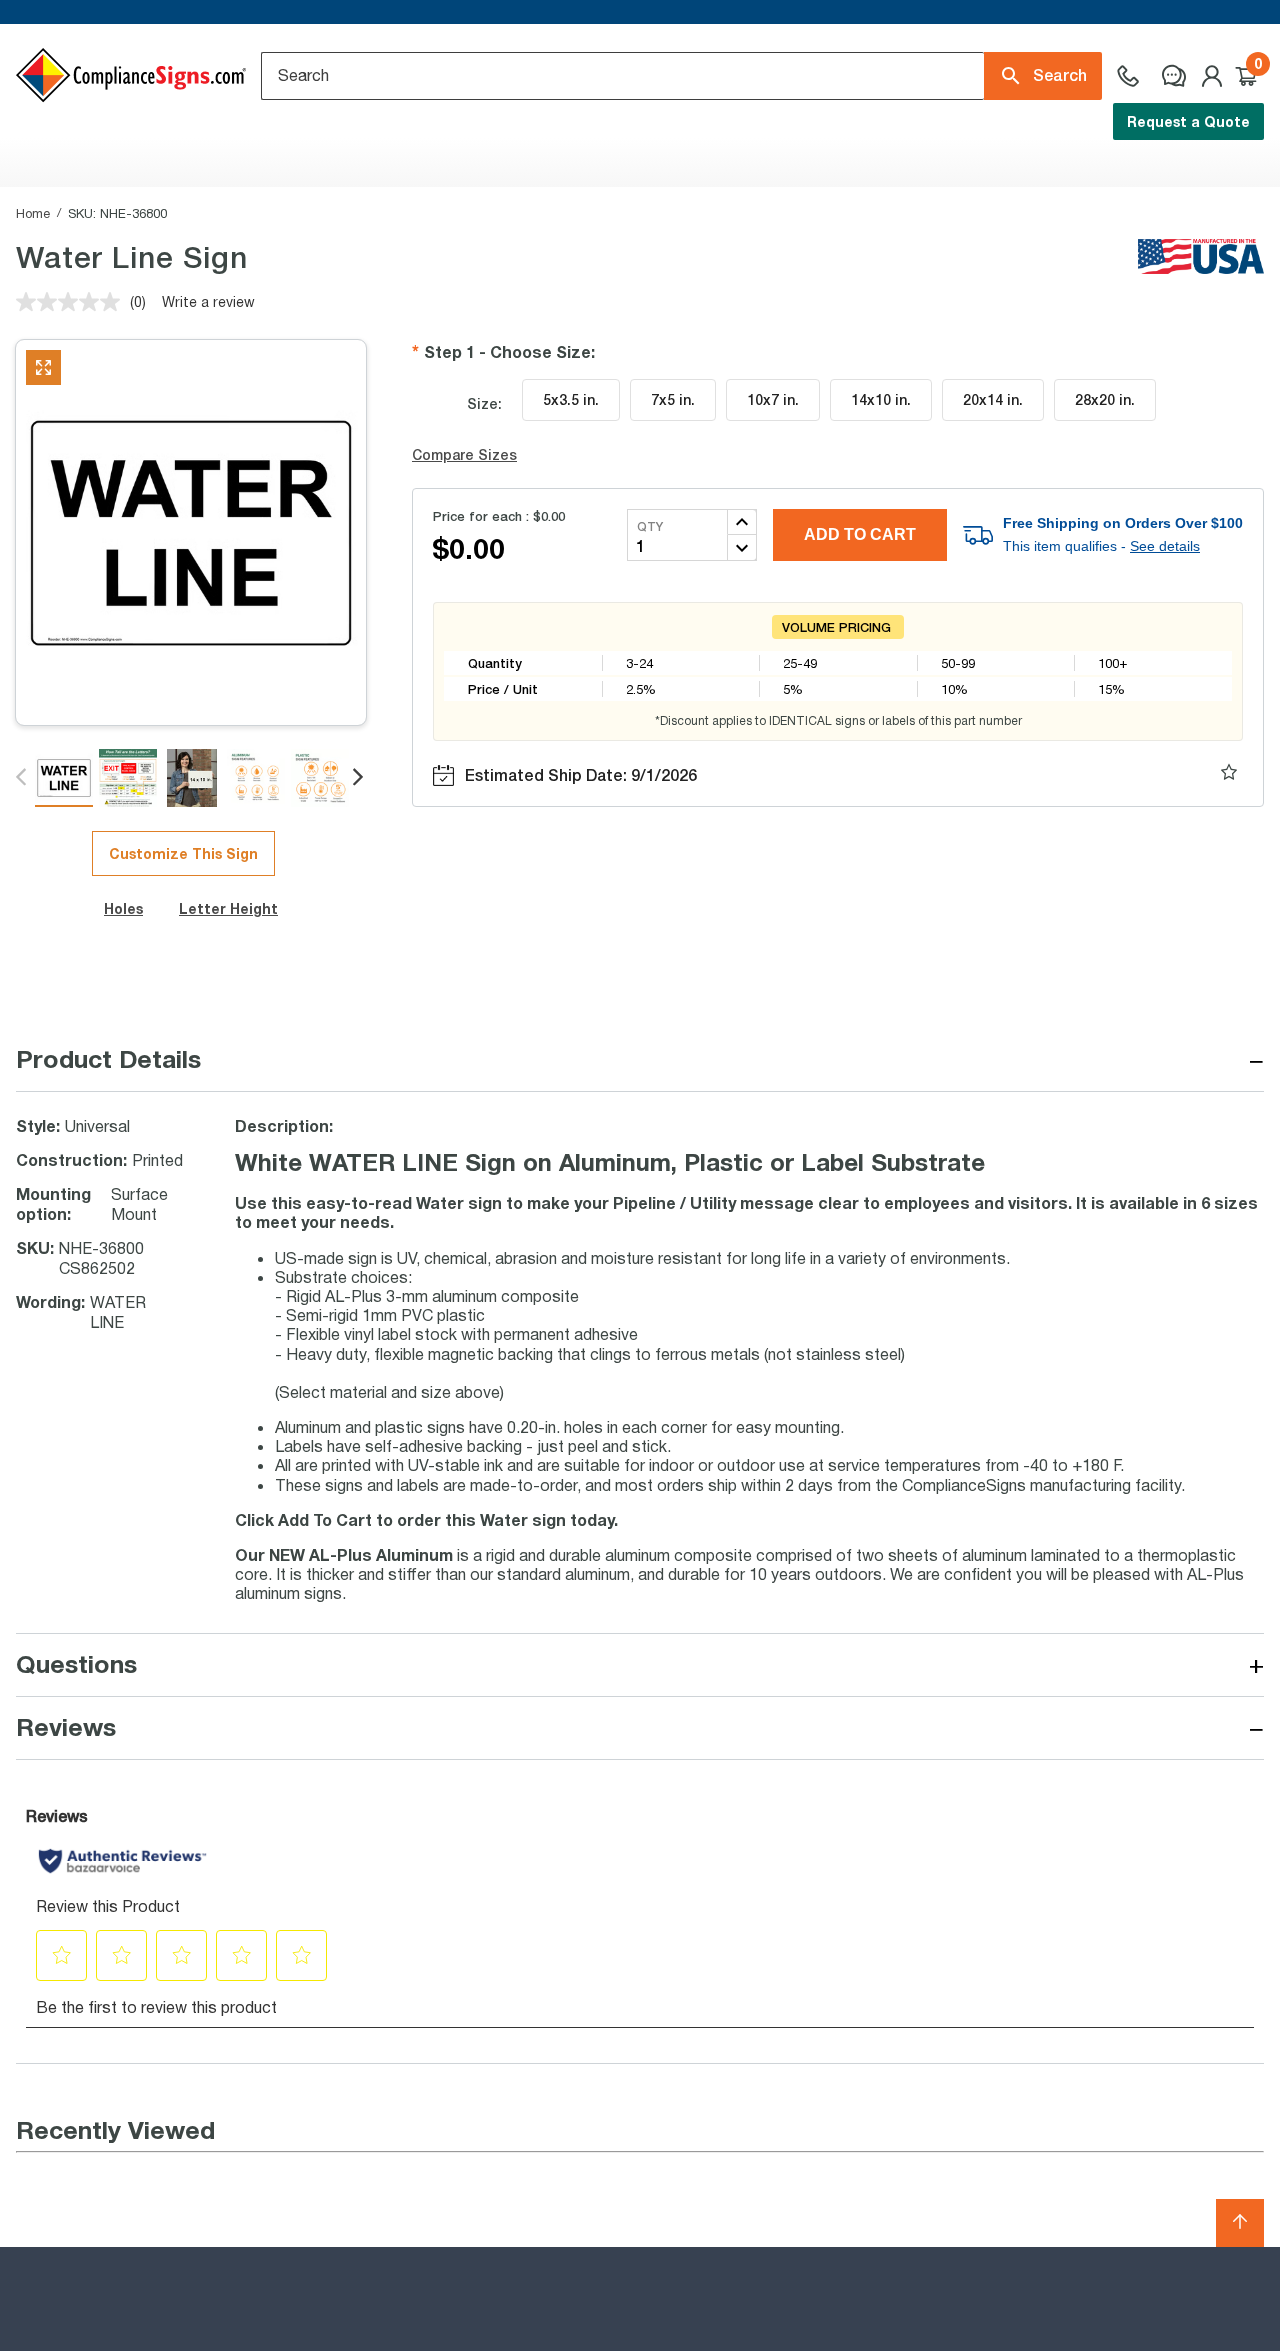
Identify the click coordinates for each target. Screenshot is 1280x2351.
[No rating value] (73, 302)
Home (33, 213)
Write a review (208, 301)
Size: (484, 403)
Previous (22, 778)
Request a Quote (1188, 121)
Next (359, 778)
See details (1165, 546)
